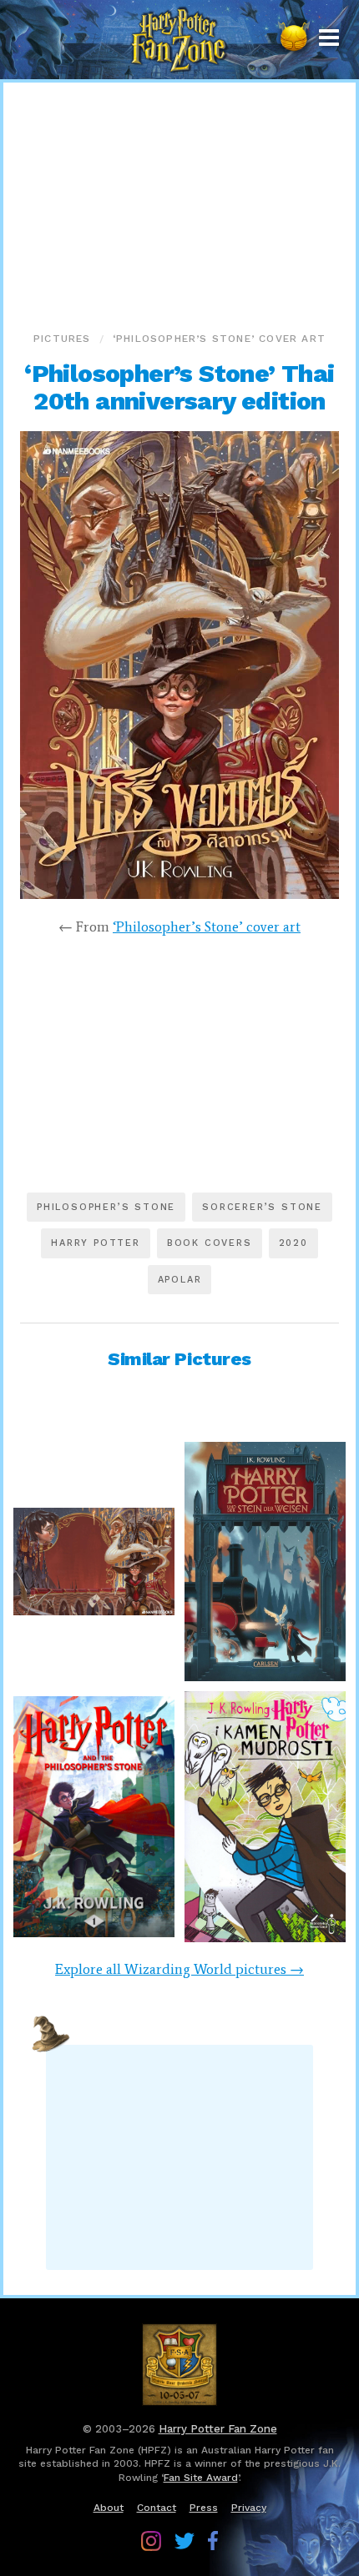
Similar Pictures (179, 1359)
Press (204, 2508)
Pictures (62, 339)
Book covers (210, 1243)
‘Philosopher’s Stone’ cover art (219, 339)
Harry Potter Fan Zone (218, 2429)
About (109, 2508)
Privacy (249, 2508)
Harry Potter (96, 1243)
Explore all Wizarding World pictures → (179, 1969)
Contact (157, 2508)
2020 (293, 1243)
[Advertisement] (179, 203)
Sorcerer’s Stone (262, 1207)
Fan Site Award (201, 2478)
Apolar (180, 1280)
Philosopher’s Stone (106, 1207)
